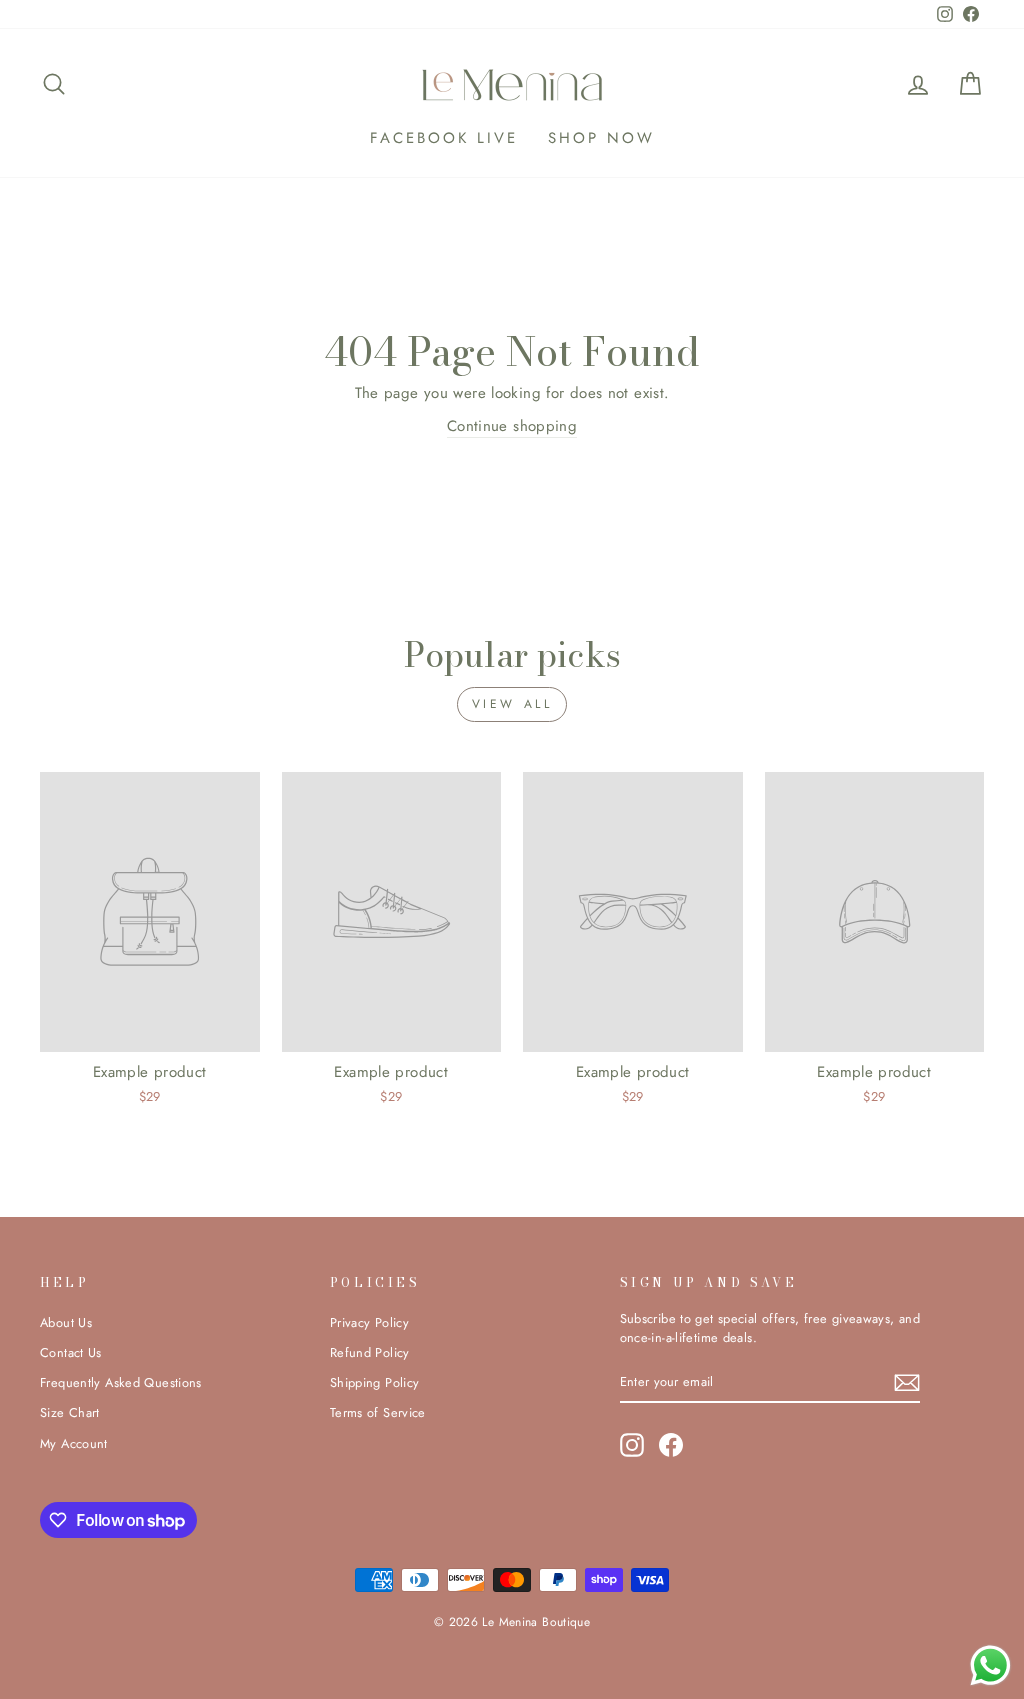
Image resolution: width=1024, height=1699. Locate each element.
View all (512, 704)
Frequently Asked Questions (121, 1382)
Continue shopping (512, 426)
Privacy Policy (369, 1322)
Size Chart (70, 1412)
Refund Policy (370, 1352)
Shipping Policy (375, 1382)
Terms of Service (378, 1412)
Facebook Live (444, 138)
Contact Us (71, 1352)
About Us (66, 1322)
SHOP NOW (601, 138)
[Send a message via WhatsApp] (990, 1665)
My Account (74, 1443)
